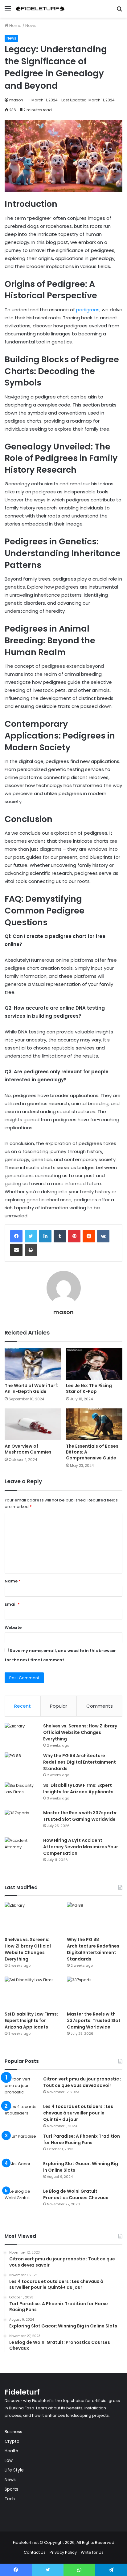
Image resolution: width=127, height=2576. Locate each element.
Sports (11, 2489)
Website (13, 1627)
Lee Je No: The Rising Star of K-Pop (89, 1388)
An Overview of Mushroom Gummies (29, 1449)
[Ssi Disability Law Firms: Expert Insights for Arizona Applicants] (22, 1794)
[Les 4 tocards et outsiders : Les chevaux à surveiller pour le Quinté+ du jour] (22, 2115)
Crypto (12, 2441)
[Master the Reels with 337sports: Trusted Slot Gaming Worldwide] (22, 1821)
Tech (10, 2499)
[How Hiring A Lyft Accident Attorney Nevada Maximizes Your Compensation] (22, 1849)
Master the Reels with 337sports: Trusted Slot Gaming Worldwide (80, 1816)
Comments (100, 1706)
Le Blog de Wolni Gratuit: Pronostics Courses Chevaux (76, 2194)
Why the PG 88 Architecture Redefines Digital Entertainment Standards (80, 1762)
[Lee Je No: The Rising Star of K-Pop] (94, 1364)
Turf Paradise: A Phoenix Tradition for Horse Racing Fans (82, 2139)
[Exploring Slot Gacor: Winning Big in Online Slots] (22, 2172)
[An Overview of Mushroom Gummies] (33, 1424)
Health (11, 2451)
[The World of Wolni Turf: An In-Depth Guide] (33, 1364)
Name (13, 1581)
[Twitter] (31, 1236)
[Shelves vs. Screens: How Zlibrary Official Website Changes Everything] (22, 1734)
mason (16, 100)
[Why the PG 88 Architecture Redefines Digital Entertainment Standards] (22, 1764)
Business (13, 2432)
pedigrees (87, 310)
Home (15, 26)
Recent (23, 1706)
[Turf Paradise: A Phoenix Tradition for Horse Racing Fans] (22, 2145)
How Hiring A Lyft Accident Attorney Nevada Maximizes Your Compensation (81, 1847)
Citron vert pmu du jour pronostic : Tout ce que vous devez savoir (82, 2082)
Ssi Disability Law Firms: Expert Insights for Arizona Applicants (78, 1788)
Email (12, 1604)
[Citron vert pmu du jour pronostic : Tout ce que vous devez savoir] (22, 2087)
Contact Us (35, 2552)
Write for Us (92, 2552)
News (31, 26)
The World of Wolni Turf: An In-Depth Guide (31, 1388)
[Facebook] (16, 1236)
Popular (59, 1706)
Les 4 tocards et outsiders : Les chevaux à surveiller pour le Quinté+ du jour (78, 2113)
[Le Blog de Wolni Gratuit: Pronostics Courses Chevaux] (22, 2200)
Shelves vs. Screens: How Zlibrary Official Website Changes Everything (80, 1732)
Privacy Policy (63, 2552)
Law (9, 2461)
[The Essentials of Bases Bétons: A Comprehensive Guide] (94, 1424)
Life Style (14, 2470)
